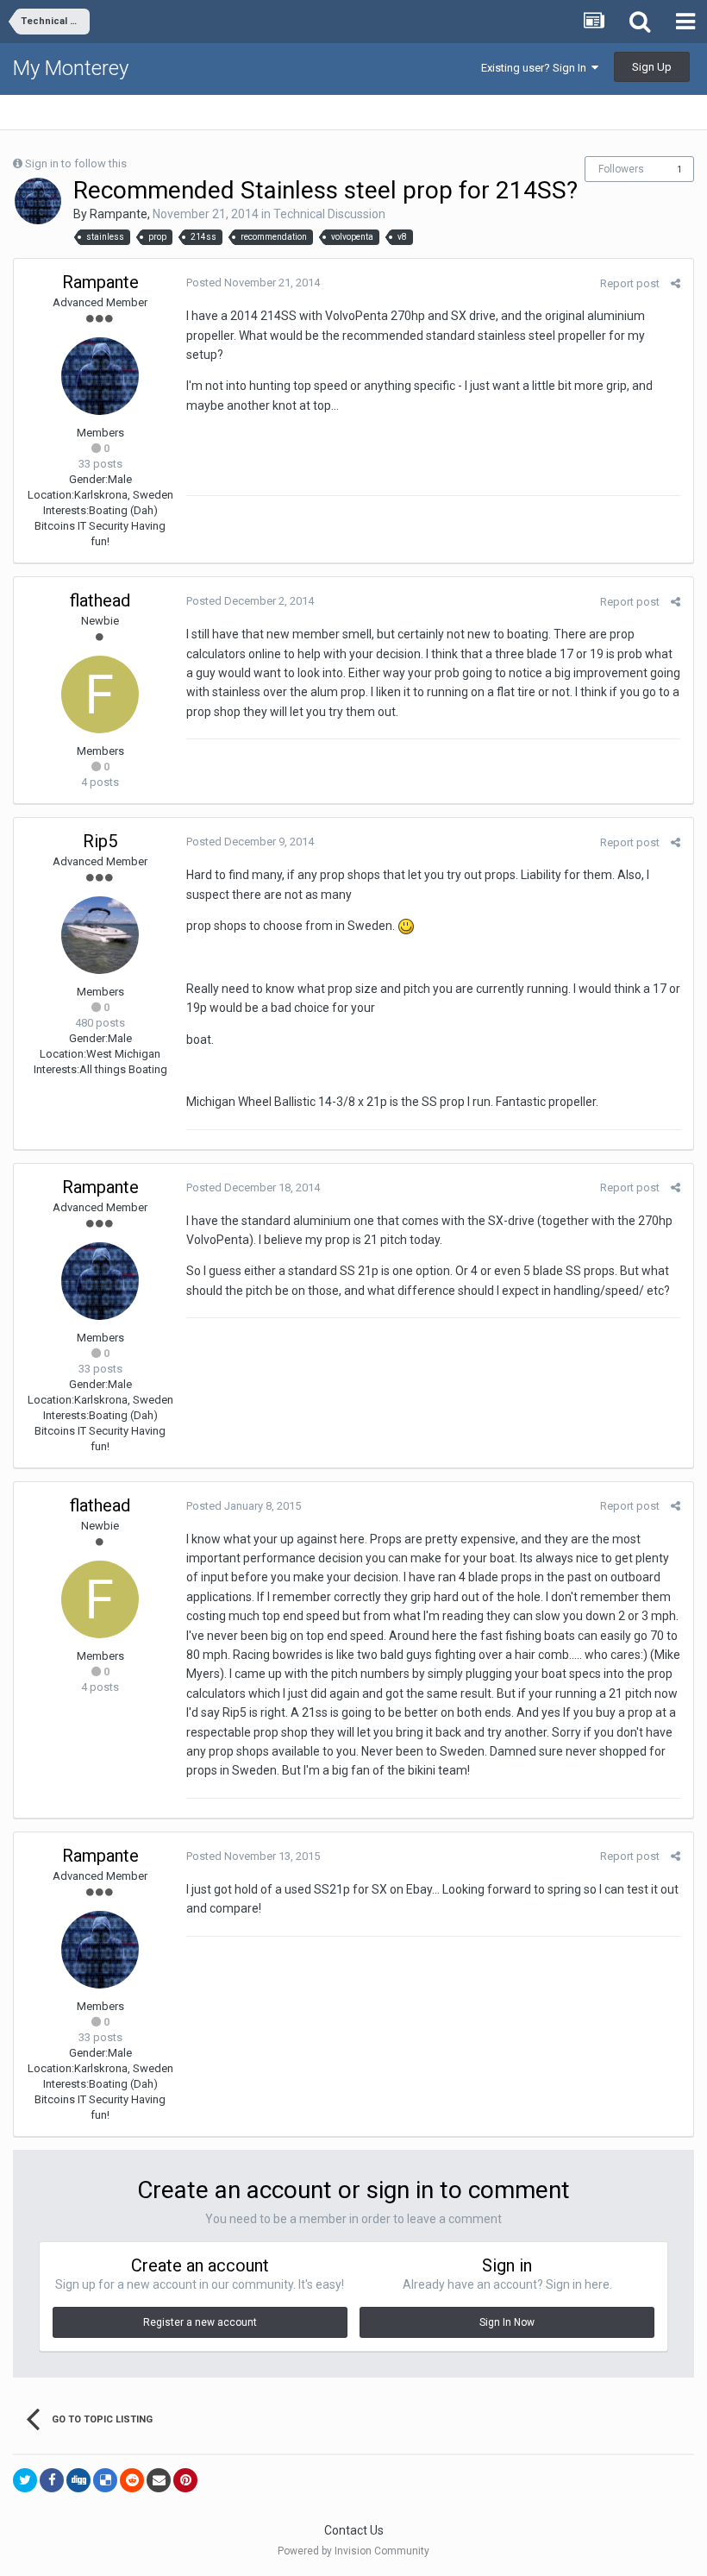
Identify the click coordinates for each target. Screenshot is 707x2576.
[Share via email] (159, 2480)
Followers (621, 169)
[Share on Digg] (78, 2480)
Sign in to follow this (76, 163)
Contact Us (354, 2530)
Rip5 (100, 841)
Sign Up (652, 67)
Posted (253, 283)
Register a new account (200, 2322)
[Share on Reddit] (132, 2480)
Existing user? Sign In (536, 68)
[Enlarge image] (406, 926)
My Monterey (71, 68)
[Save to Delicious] (105, 2480)
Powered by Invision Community (353, 2551)
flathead (100, 600)
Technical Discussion (329, 214)
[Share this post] (676, 283)
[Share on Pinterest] (185, 2480)
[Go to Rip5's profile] (100, 935)
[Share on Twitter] (25, 2480)
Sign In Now (507, 2322)
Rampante (119, 214)
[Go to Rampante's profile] (38, 201)
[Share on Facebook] (52, 2480)
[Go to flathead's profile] (100, 694)
